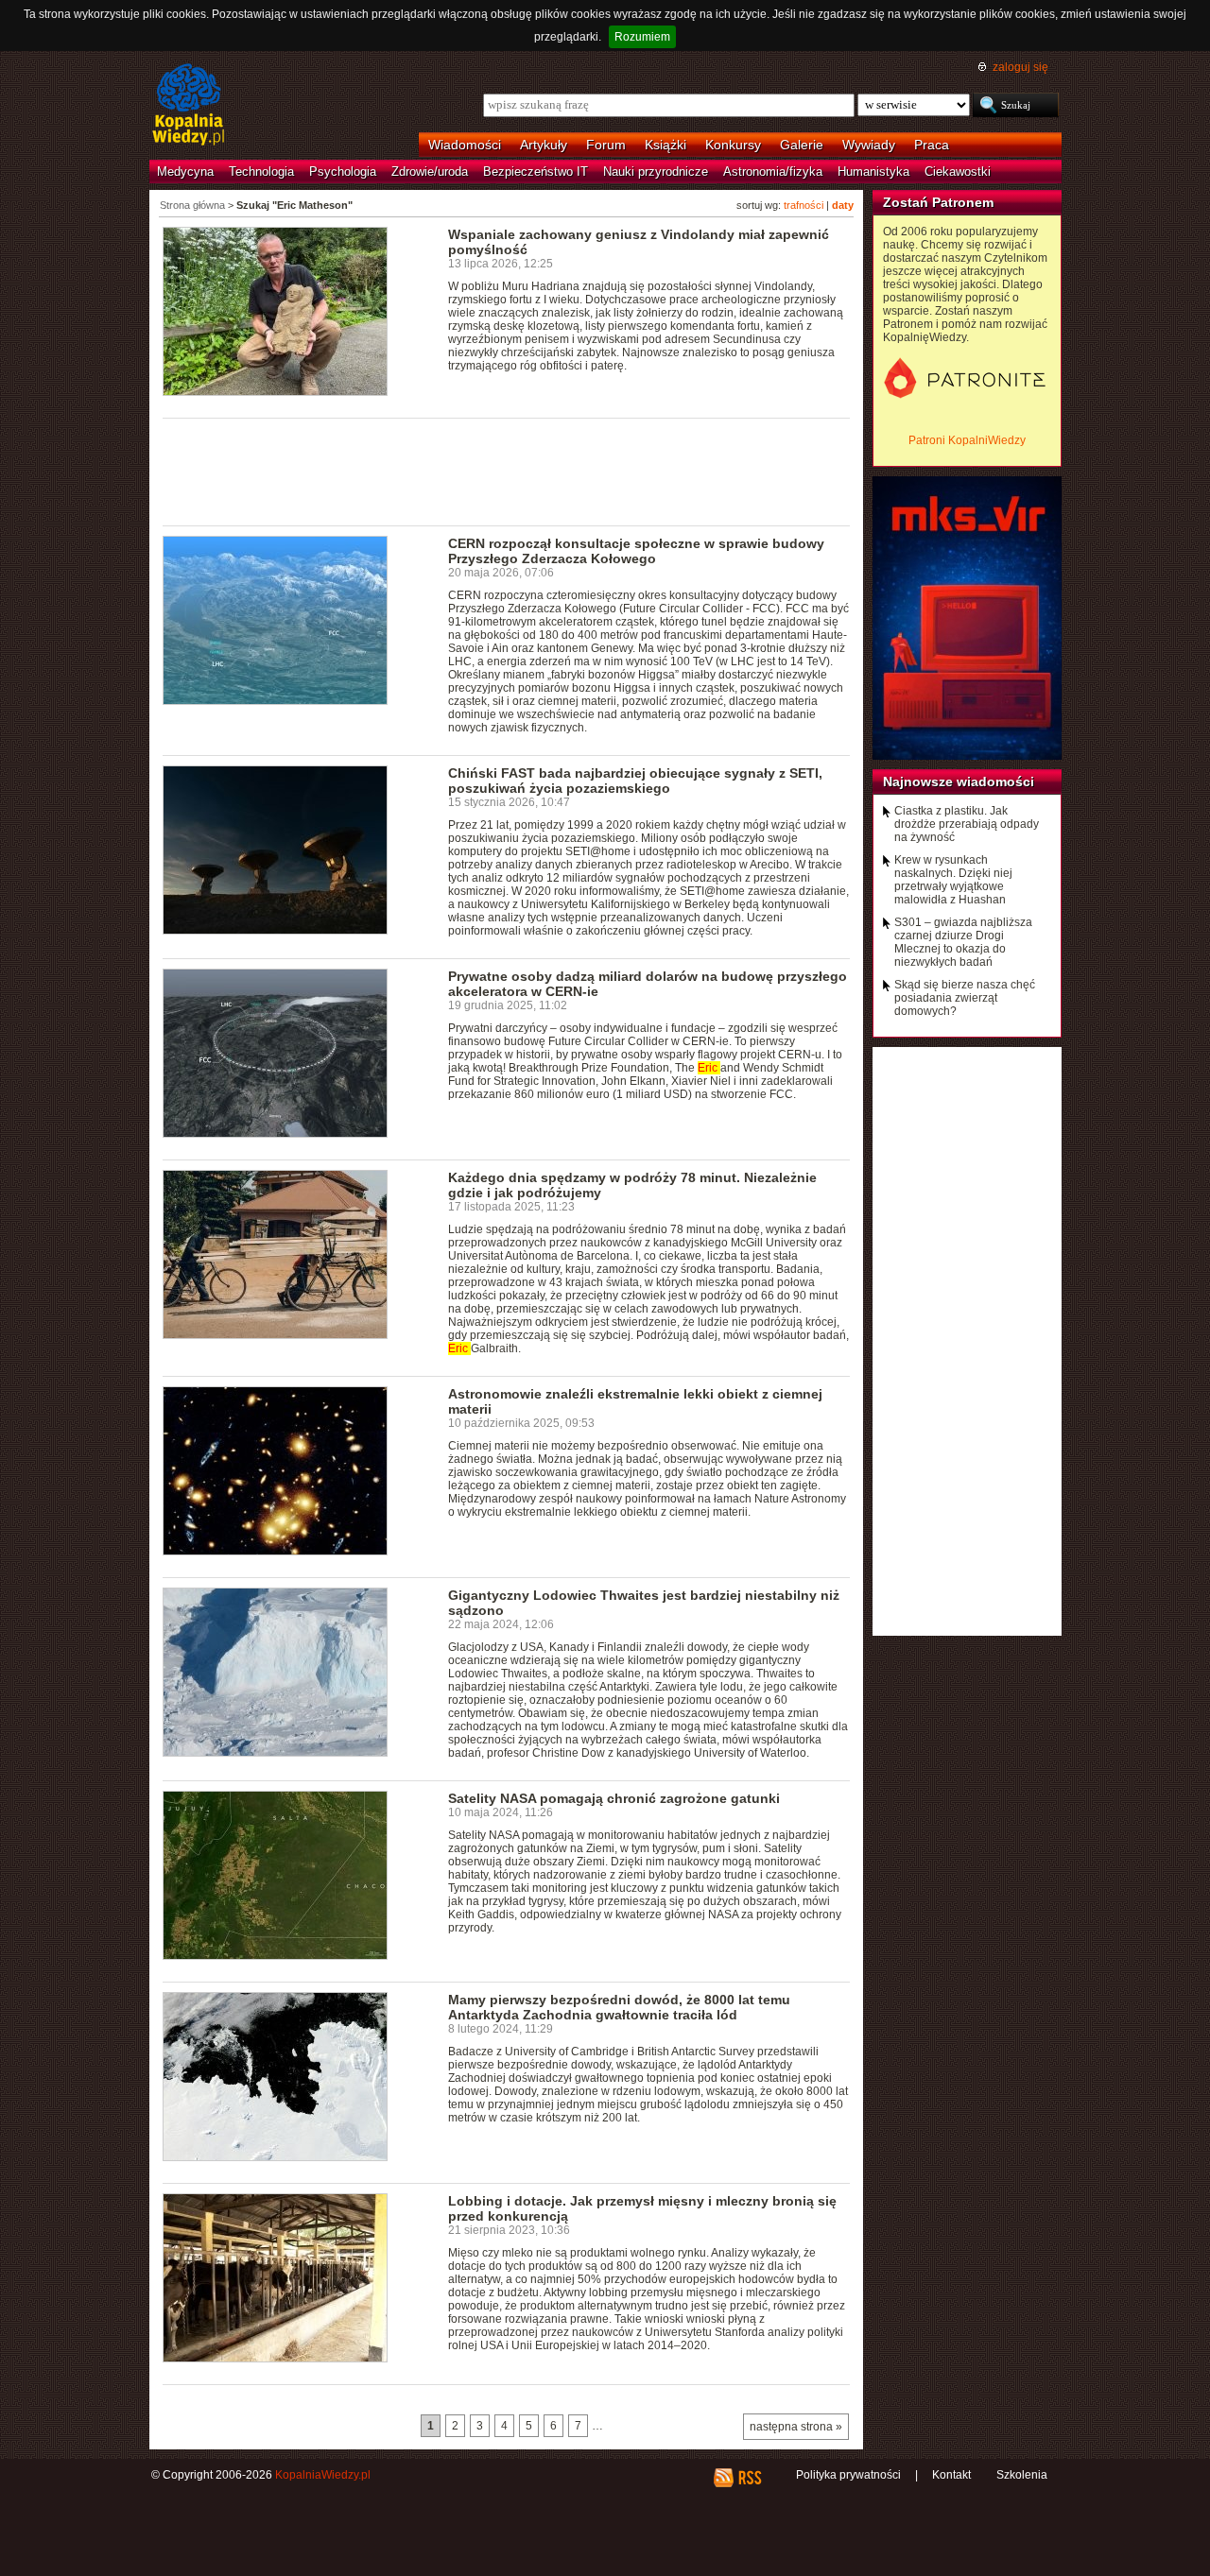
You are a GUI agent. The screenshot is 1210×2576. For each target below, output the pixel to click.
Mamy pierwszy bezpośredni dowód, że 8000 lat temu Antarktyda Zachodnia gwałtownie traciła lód (619, 2007)
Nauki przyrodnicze (656, 172)
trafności (804, 205)
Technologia (261, 172)
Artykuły (544, 145)
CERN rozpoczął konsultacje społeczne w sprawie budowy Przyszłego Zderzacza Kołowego (636, 551)
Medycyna (185, 172)
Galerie (802, 145)
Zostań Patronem (938, 202)
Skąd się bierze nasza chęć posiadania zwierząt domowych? (965, 998)
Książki (665, 145)
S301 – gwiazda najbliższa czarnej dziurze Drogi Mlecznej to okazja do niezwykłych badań (963, 942)
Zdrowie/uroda (430, 172)
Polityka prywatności (848, 2475)
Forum (606, 145)
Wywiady (869, 145)
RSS (749, 2478)
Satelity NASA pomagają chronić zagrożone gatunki (614, 1798)
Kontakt (951, 2475)
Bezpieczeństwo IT (536, 172)
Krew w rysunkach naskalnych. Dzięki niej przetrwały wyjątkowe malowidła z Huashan (953, 880)
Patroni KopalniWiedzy (967, 440)
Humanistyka (873, 172)
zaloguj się (1020, 67)
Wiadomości (465, 145)
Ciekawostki (958, 172)
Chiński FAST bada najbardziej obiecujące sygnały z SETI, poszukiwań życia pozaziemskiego (635, 781)
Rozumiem (642, 37)
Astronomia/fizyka (773, 172)
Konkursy (733, 145)
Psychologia (343, 172)
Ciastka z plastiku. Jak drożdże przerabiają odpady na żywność (967, 824)
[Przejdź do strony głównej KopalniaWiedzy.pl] (189, 106)
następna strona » (796, 2427)
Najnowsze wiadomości (959, 781)
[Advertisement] (507, 471)
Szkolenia (1022, 2475)
